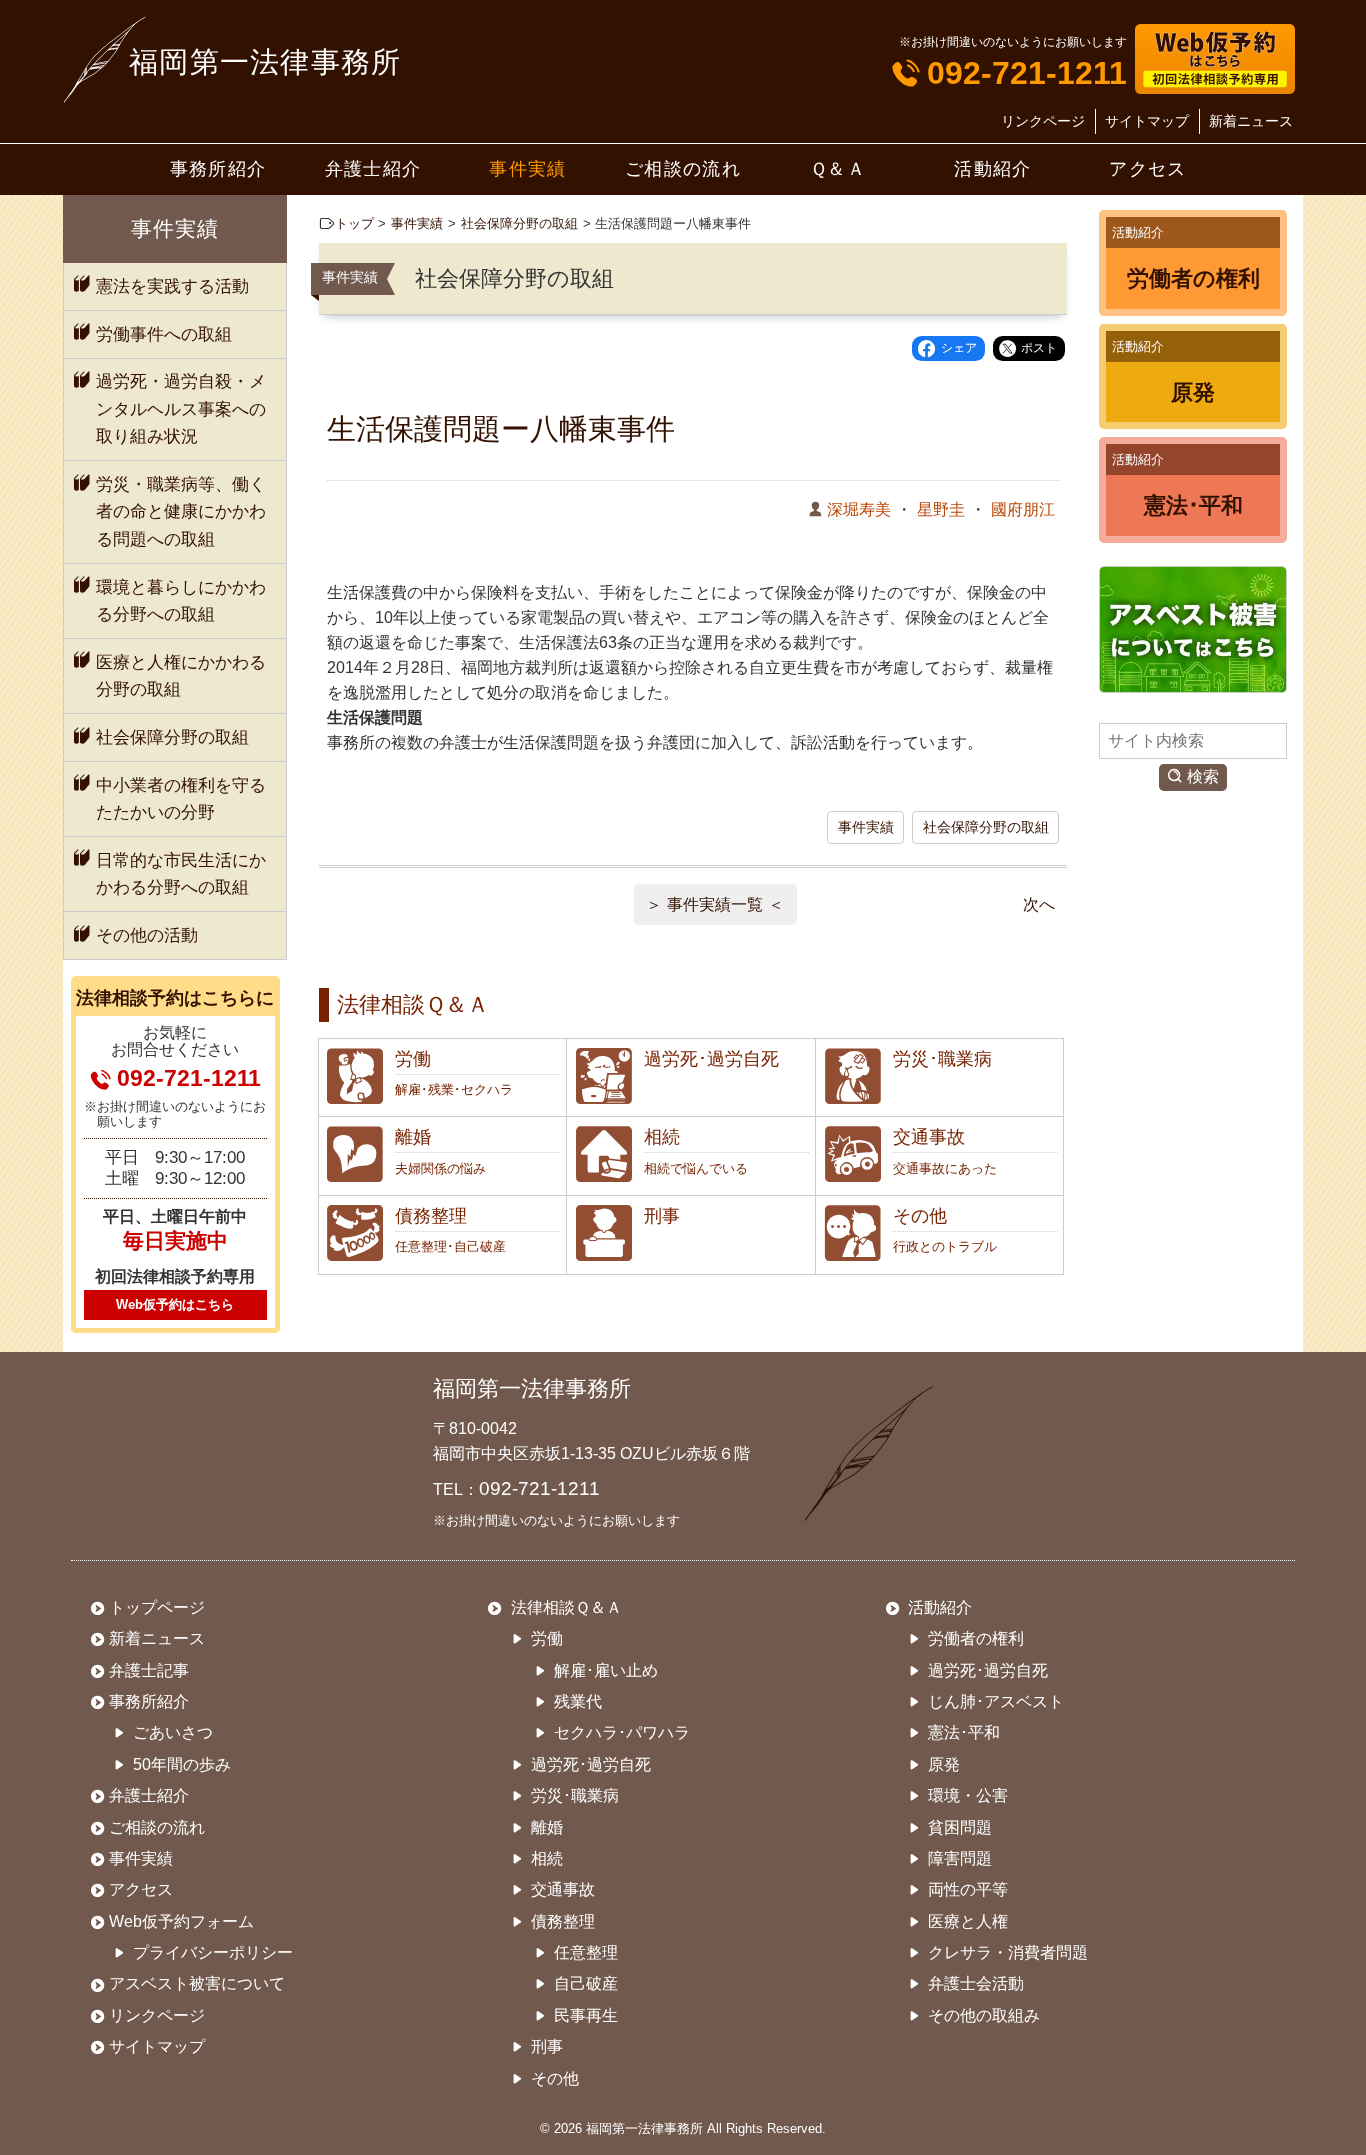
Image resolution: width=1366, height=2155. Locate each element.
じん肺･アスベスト (996, 1701)
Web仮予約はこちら (175, 1304)
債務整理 (563, 1921)
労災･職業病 (575, 1795)
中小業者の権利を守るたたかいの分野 (181, 799)
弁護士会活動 (976, 1983)
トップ (354, 223)
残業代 (578, 1701)
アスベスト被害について (197, 1983)
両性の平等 (968, 1889)
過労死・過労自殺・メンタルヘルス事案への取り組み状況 (181, 408)
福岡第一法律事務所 (265, 62)
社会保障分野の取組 (519, 223)
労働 (547, 1638)
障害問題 (960, 1858)
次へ (1039, 904)
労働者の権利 (976, 1638)
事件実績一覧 (715, 904)
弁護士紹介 (373, 169)
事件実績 (527, 169)
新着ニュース (1251, 122)
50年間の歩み (182, 1764)
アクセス (1147, 169)
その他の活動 (147, 935)
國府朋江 (1023, 509)
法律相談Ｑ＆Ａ (564, 1607)
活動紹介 (992, 169)
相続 (547, 1858)
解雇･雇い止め (606, 1670)
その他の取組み (984, 2015)
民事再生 (586, 2015)
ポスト (1039, 348)
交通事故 (563, 1889)
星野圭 (941, 509)
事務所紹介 (218, 169)
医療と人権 (968, 1921)
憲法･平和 (964, 1732)
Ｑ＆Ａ (838, 169)
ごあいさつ (173, 1732)
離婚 (547, 1827)
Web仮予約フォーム (181, 1921)
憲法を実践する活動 (172, 286)
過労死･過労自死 (591, 1764)
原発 (944, 1764)
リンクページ (1043, 122)
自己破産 (586, 1983)
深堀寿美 (859, 509)
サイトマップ (1147, 122)
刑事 (547, 2046)
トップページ (157, 1607)
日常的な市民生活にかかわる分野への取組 (181, 874)
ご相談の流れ (683, 169)
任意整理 (586, 1952)
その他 (555, 2078)
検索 (1203, 776)
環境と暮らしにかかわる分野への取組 (181, 601)
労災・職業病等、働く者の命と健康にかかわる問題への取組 (181, 511)
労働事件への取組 (164, 334)
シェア (959, 348)
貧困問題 (960, 1827)
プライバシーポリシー (213, 1952)
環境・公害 (968, 1795)
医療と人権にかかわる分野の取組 (181, 676)
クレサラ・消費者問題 (1008, 1952)
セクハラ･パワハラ (622, 1732)
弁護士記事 (149, 1670)
